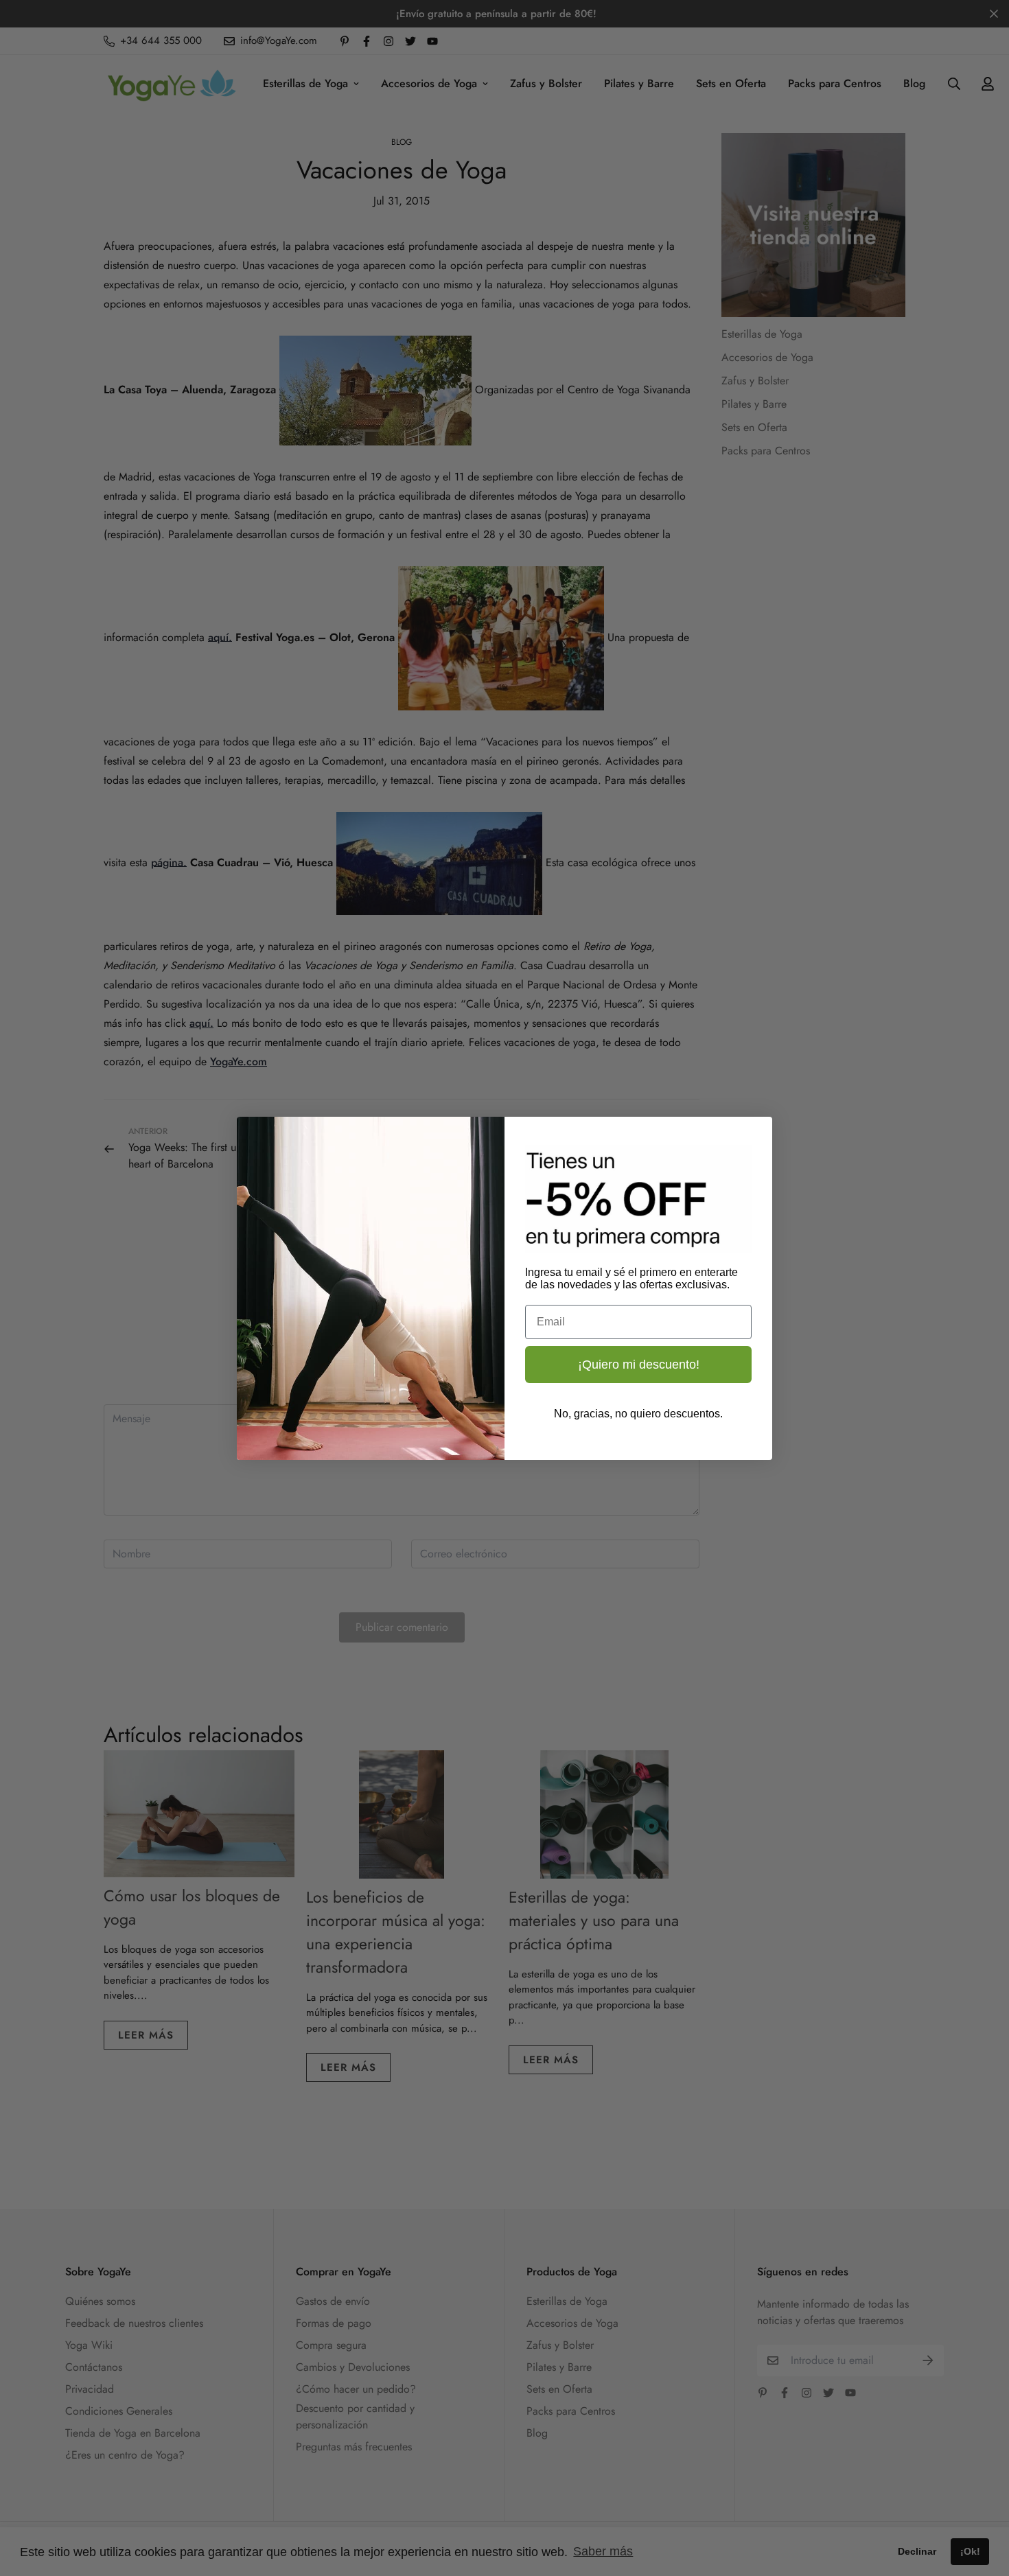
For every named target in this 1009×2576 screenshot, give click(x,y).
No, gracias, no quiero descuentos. (638, 1414)
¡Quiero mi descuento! (639, 1365)
